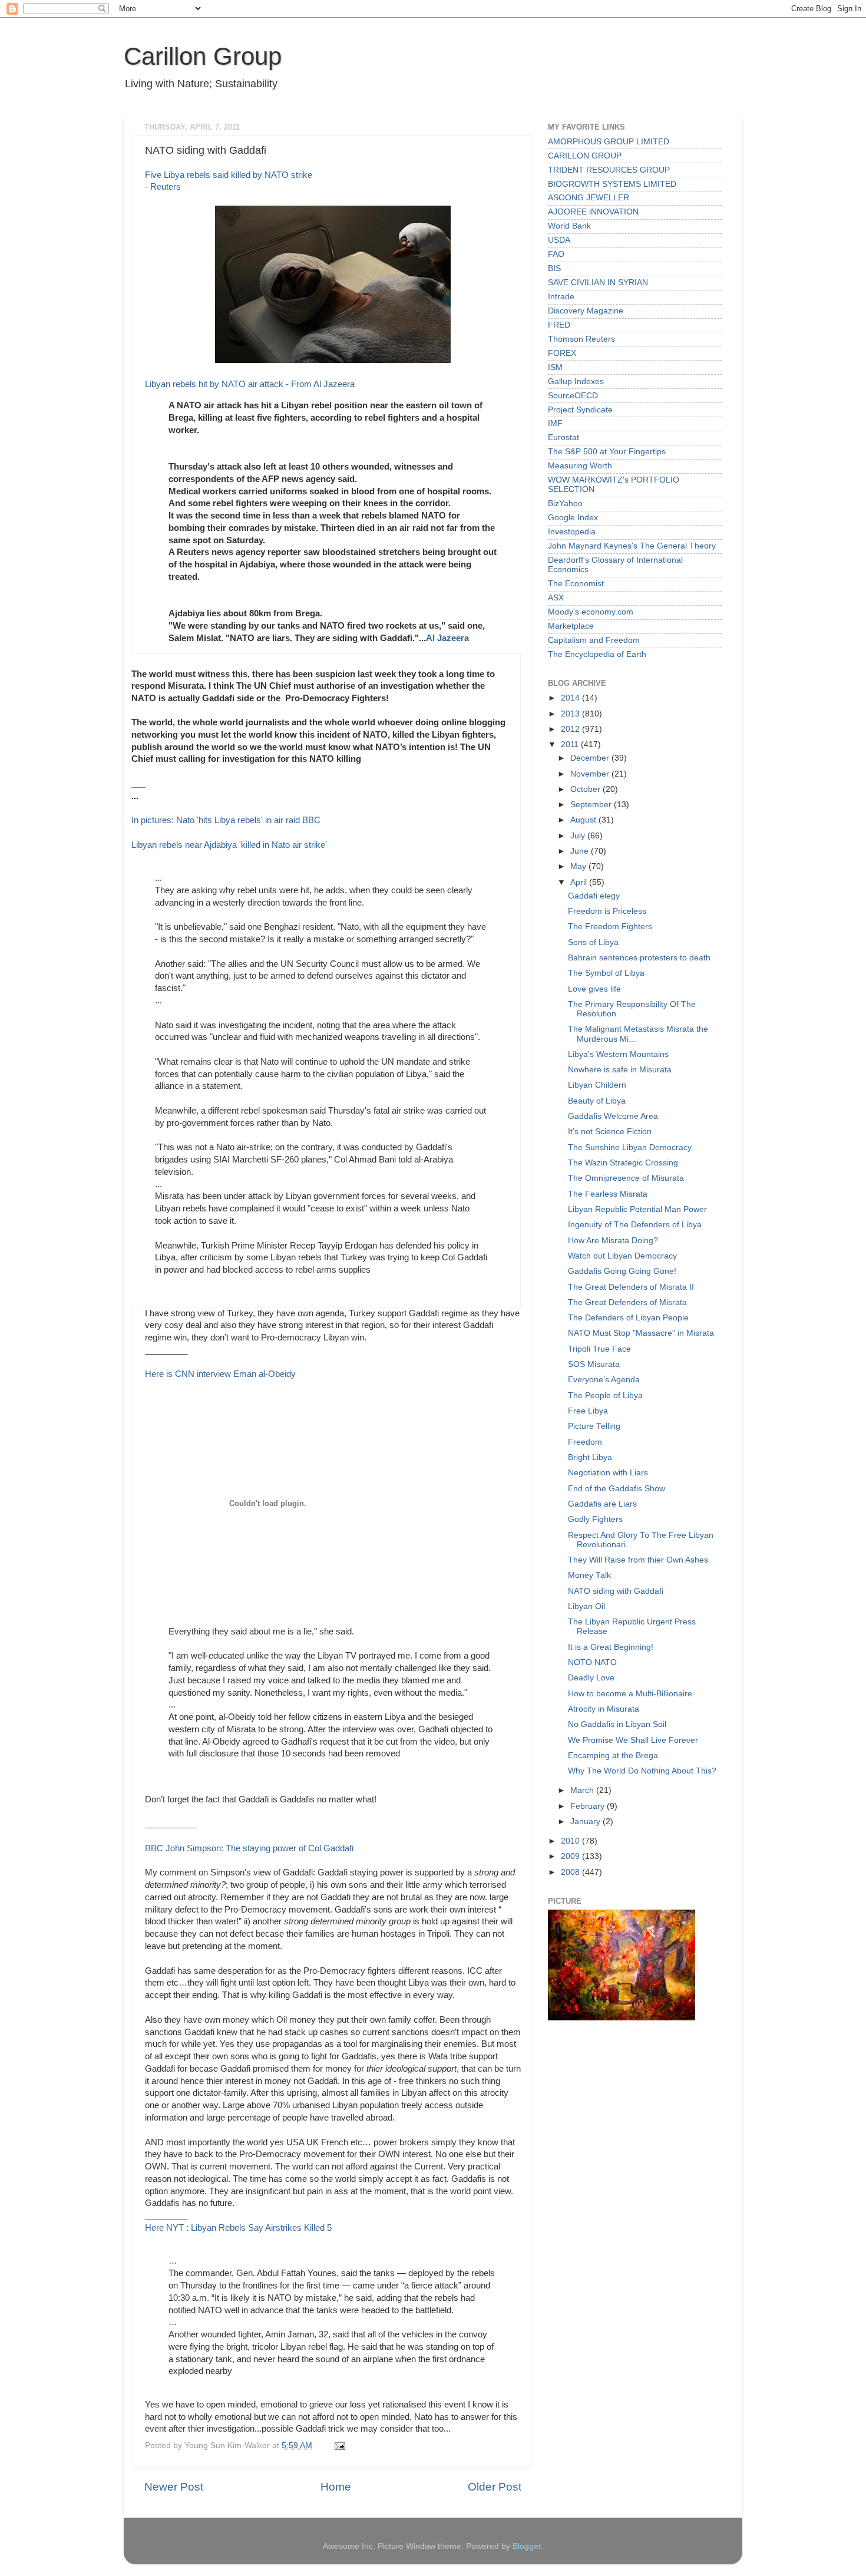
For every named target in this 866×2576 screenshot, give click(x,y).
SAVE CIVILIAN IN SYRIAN (598, 283)
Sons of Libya (593, 942)
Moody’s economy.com (591, 612)
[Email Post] (338, 2445)
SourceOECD (573, 396)
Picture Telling (594, 1426)
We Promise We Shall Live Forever (633, 1740)
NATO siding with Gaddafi (616, 1591)
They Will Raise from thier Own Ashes (638, 1560)
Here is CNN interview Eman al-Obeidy (220, 1374)
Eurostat (563, 437)
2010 (571, 1841)
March (583, 1790)
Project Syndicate (580, 410)
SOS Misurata (594, 1364)
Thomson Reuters (581, 339)
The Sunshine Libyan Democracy (630, 1147)
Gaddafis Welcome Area (613, 1116)
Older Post (495, 2487)
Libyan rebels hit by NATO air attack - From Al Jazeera (250, 384)
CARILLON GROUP (585, 156)
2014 (571, 698)
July (579, 836)
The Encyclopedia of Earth (597, 654)
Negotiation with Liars (608, 1473)
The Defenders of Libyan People (628, 1318)
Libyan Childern (597, 1085)
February (589, 1806)
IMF (555, 423)
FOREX (562, 353)
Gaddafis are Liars (602, 1504)
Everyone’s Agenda (604, 1380)
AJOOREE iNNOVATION (593, 212)
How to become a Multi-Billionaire (630, 1694)
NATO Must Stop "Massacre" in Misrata (641, 1333)
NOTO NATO (592, 1662)
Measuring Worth (580, 466)
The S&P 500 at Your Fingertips (607, 452)
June (581, 851)
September (592, 805)
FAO (556, 254)
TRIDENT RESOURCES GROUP (609, 170)
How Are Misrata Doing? (613, 1241)
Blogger (527, 2546)
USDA (559, 240)
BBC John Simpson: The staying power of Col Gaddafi (249, 1848)
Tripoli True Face (599, 1349)
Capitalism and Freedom (594, 640)
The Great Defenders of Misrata (627, 1302)
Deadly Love (591, 1678)
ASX (556, 598)
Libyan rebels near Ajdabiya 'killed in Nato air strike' (229, 845)
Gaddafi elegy (594, 896)
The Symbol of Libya (606, 973)
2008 (571, 1872)
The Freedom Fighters (610, 927)
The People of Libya (605, 1396)
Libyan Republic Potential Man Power (637, 1209)
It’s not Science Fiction (610, 1132)
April (580, 882)
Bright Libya (590, 1457)
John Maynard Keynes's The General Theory (632, 546)
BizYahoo (565, 503)
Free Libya (588, 1411)
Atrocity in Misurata (604, 1709)
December (591, 758)
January (586, 1822)
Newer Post (174, 2487)
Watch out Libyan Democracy (622, 1256)
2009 (571, 1856)
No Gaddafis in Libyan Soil (617, 1724)
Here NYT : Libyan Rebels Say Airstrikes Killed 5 (238, 2228)
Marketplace (571, 626)
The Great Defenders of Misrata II (631, 1287)
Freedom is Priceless (607, 911)
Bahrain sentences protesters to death (639, 958)
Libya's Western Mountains (618, 1054)
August (584, 820)
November (591, 774)
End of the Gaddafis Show (617, 1489)
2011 (571, 744)
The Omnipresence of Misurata (626, 1178)
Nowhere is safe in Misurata (620, 1070)
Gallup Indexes (576, 382)
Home (336, 2487)
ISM (555, 367)
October (586, 789)
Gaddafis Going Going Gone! (622, 1271)
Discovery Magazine (586, 311)
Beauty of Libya (597, 1101)
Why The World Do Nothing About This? (642, 1771)
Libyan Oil (586, 1606)
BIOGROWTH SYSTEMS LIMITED (612, 184)
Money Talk (589, 1575)
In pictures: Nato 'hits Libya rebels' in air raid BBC (226, 820)
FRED (559, 325)
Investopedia (572, 532)
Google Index (573, 518)
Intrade (561, 297)
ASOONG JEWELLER (589, 198)
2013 (571, 714)
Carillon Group (203, 56)
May (579, 866)
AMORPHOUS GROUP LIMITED (609, 142)
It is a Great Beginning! (611, 1647)
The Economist (576, 584)
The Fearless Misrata (608, 1194)
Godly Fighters (595, 1519)
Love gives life (594, 989)
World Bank (569, 226)
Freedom (585, 1442)
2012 (571, 729)
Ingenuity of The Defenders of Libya (635, 1225)
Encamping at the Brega (613, 1756)
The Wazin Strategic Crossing (623, 1163)
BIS (554, 268)
